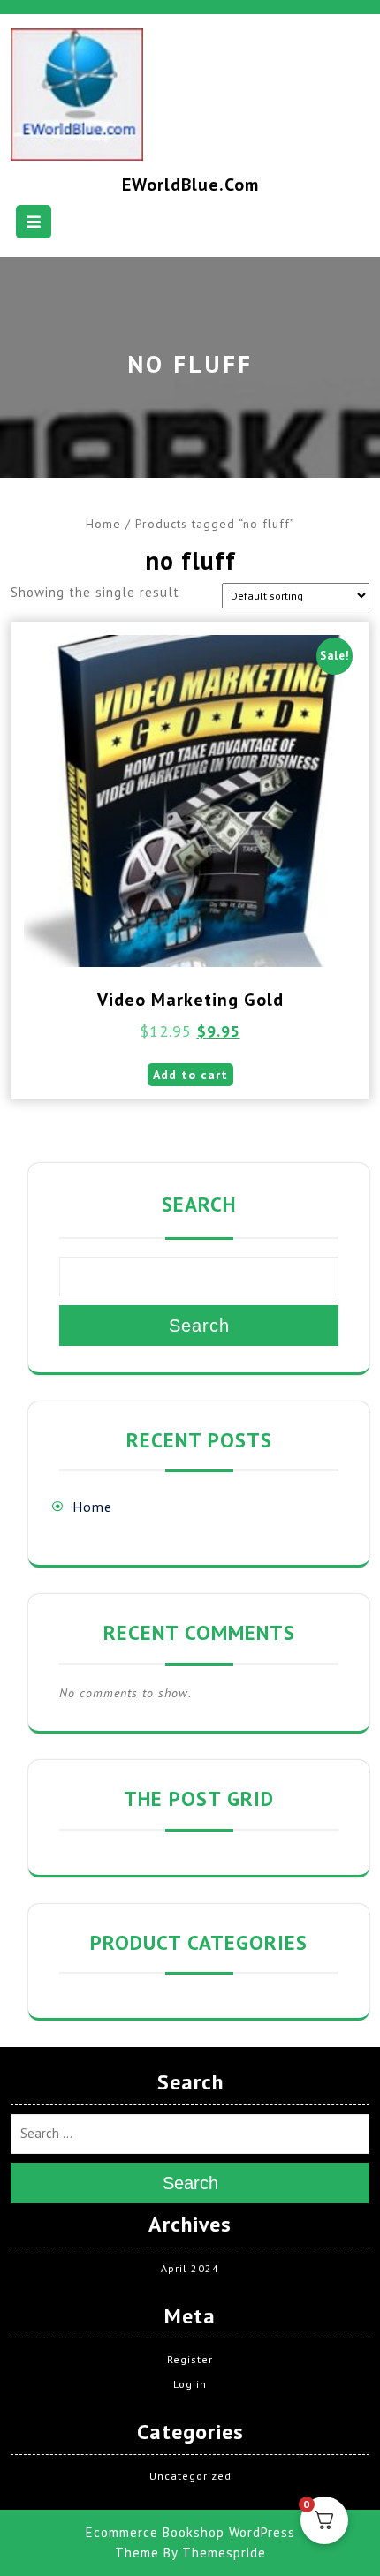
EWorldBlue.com (190, 185)
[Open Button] (34, 222)
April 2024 (190, 2268)
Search (199, 1204)
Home (103, 524)
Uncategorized (190, 2476)
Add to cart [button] (190, 1075)
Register (190, 2359)
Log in (190, 2384)
